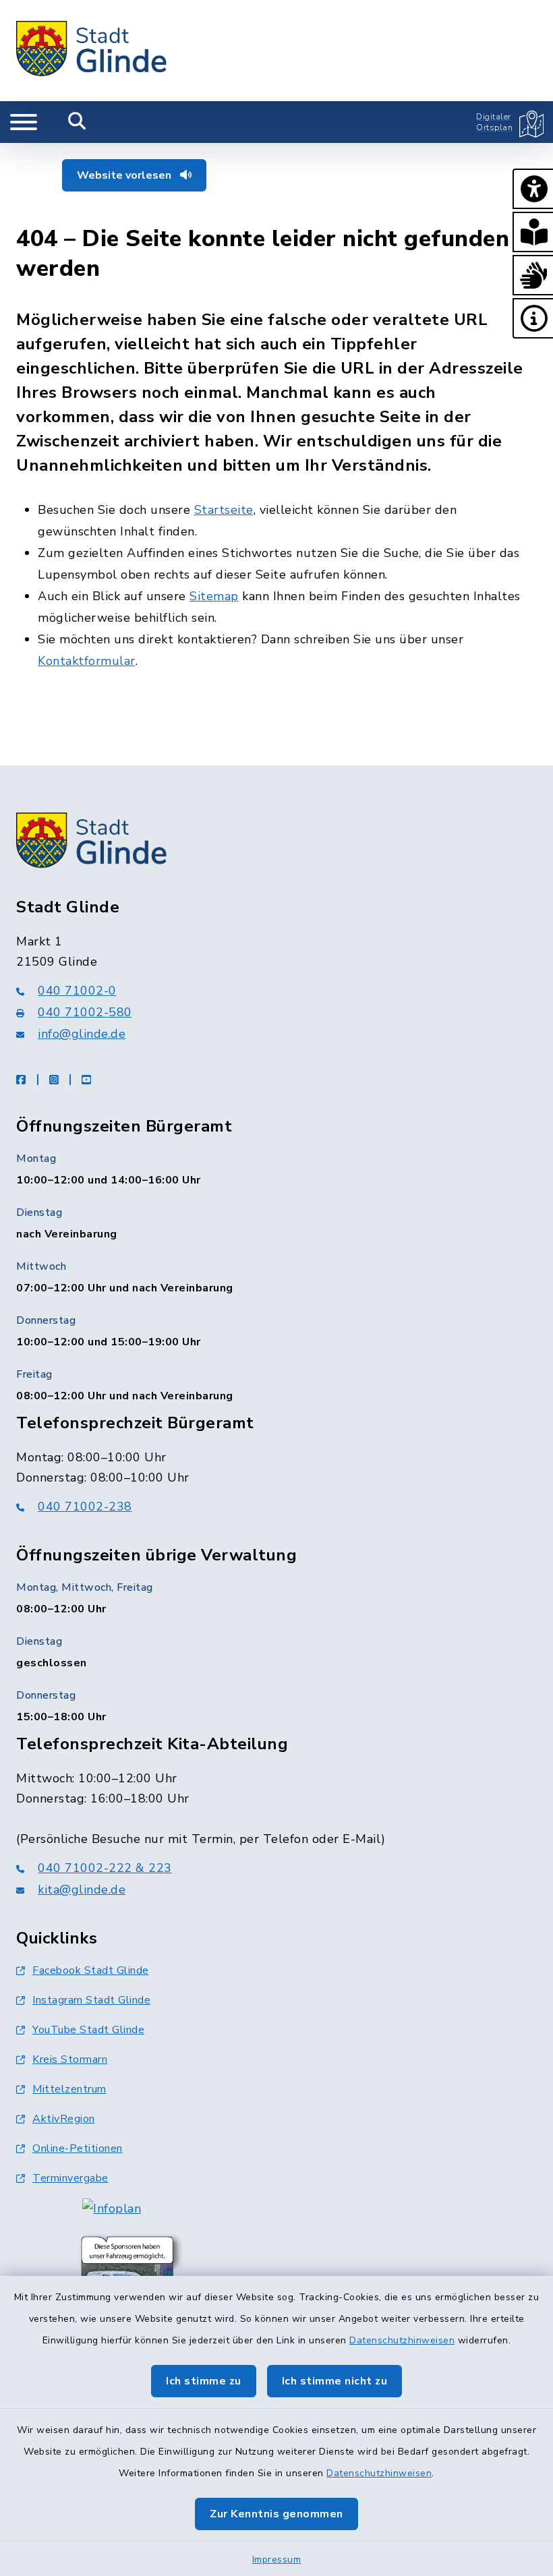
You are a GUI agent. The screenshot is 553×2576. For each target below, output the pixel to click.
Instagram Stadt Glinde (91, 2000)
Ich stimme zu (204, 2381)
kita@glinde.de (82, 1890)
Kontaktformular (87, 661)
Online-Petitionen (78, 2148)
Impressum (277, 2559)
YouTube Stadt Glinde (88, 2030)
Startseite (224, 510)
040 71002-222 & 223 (105, 1868)
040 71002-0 (77, 991)
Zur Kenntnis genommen (276, 2514)
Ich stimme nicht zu (335, 2381)
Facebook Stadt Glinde (91, 1970)
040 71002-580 (85, 1012)
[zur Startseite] (92, 51)
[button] (533, 189)
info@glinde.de (82, 1034)
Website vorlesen (125, 175)
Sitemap (214, 596)
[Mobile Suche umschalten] (77, 122)
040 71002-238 (85, 1506)
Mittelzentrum (69, 2089)
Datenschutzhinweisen (402, 2340)
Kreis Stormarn (70, 2059)
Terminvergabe (70, 2178)
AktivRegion (64, 2119)
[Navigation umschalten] (24, 122)
